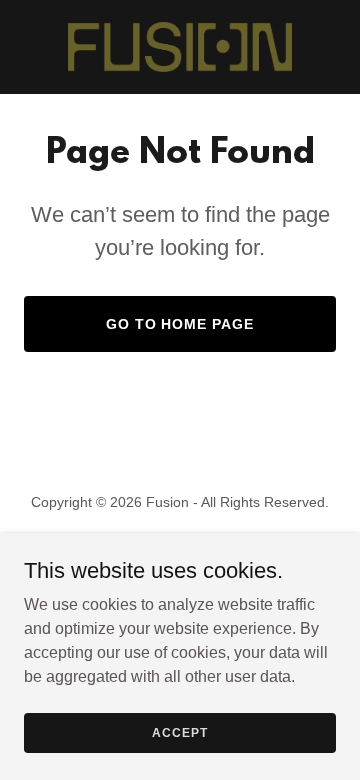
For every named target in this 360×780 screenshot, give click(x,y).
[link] (180, 47)
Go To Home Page (180, 324)
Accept (179, 732)
